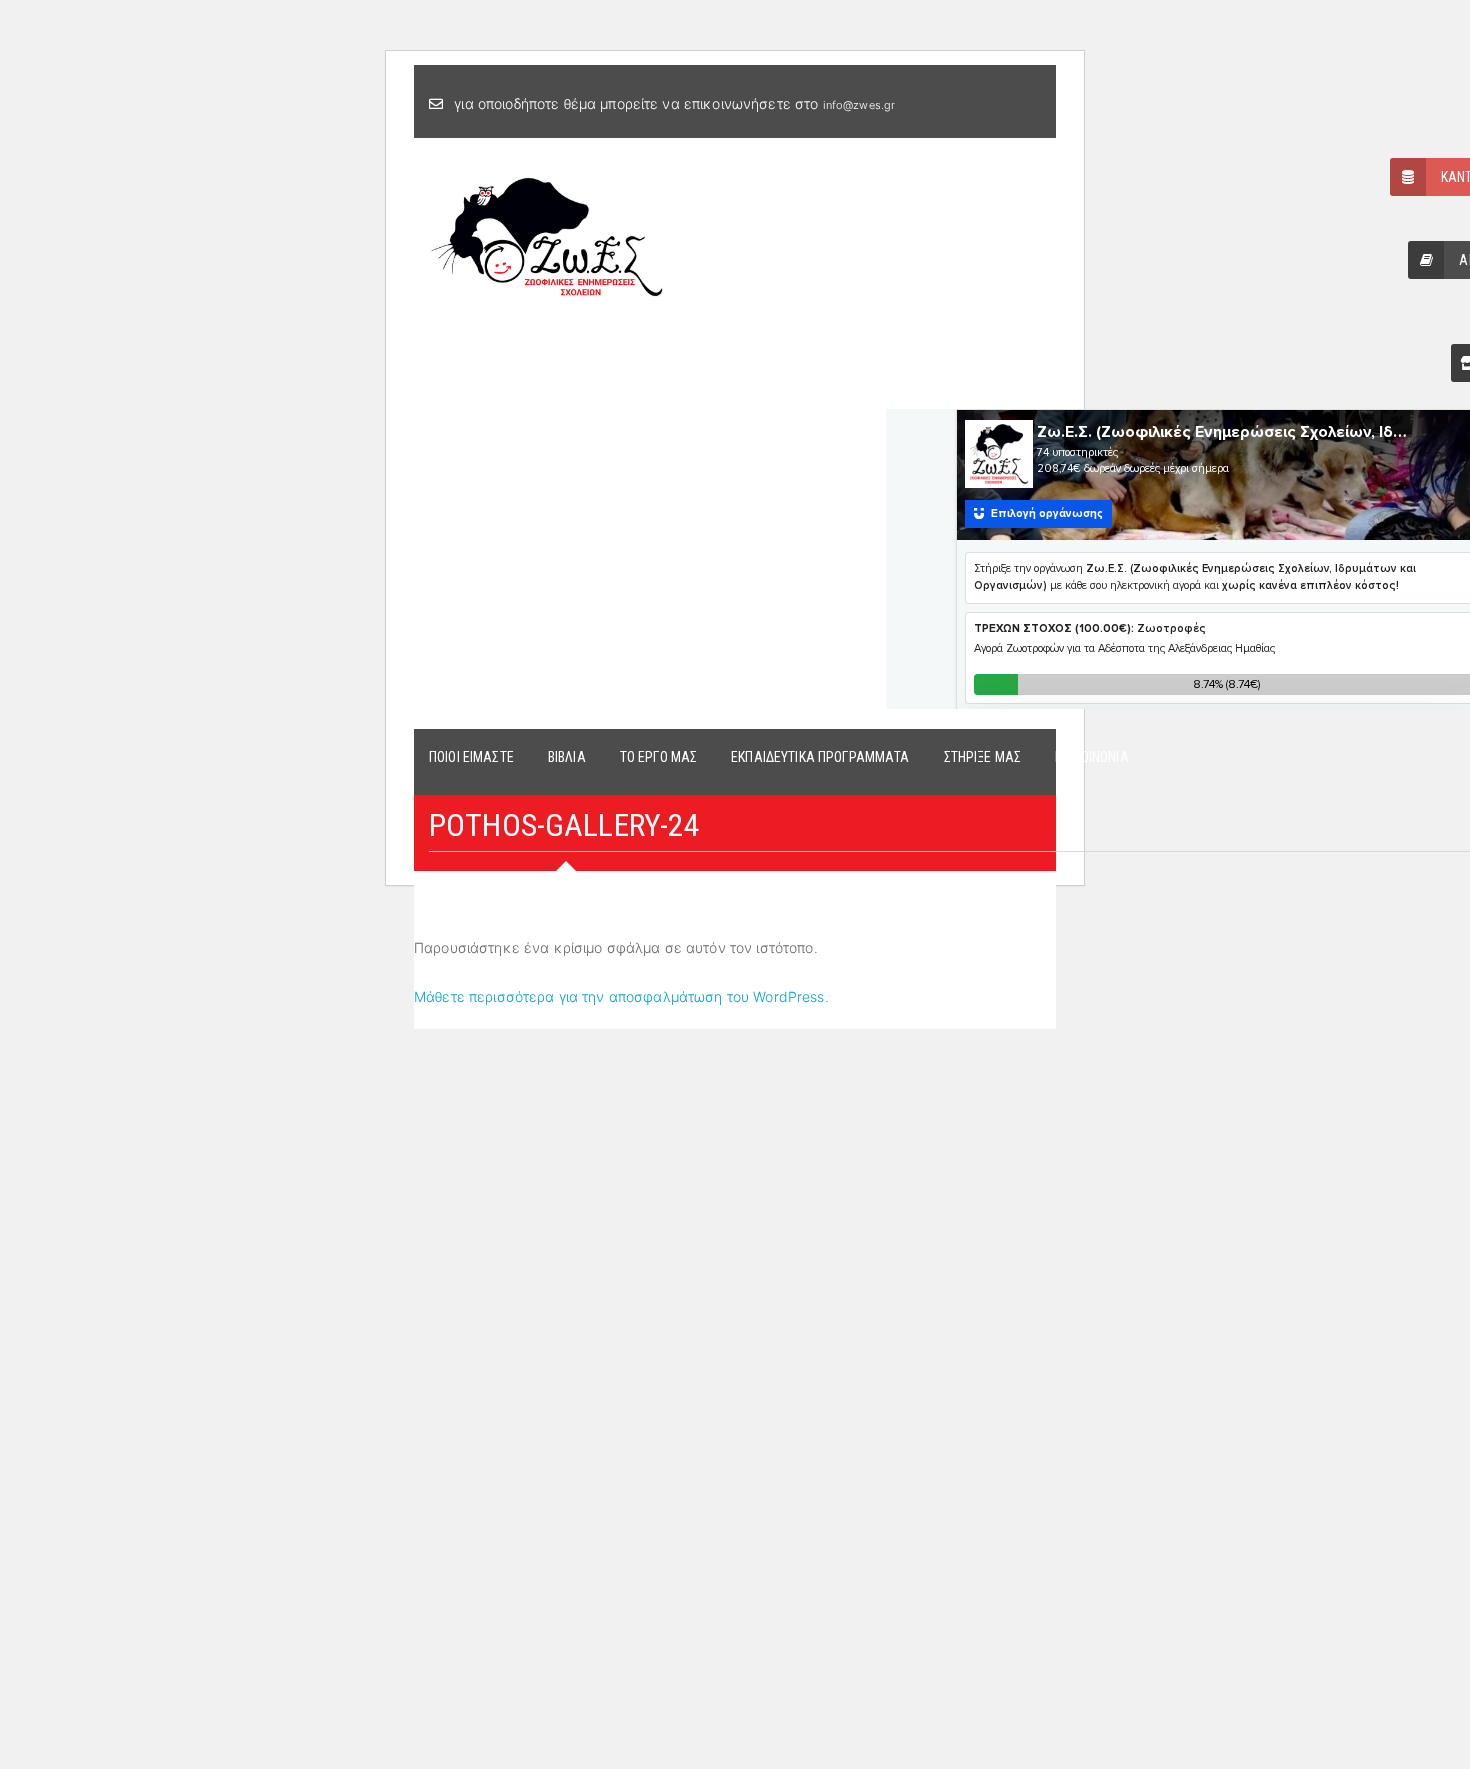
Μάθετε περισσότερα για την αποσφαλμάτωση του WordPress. (621, 996)
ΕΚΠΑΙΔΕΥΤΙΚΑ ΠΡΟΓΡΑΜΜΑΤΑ (820, 757)
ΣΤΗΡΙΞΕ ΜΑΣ (983, 757)
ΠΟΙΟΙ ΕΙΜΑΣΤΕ (471, 757)
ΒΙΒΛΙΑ (567, 757)
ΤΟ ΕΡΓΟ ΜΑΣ (659, 757)
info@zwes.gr (859, 105)
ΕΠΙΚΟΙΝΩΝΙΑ (1092, 757)
